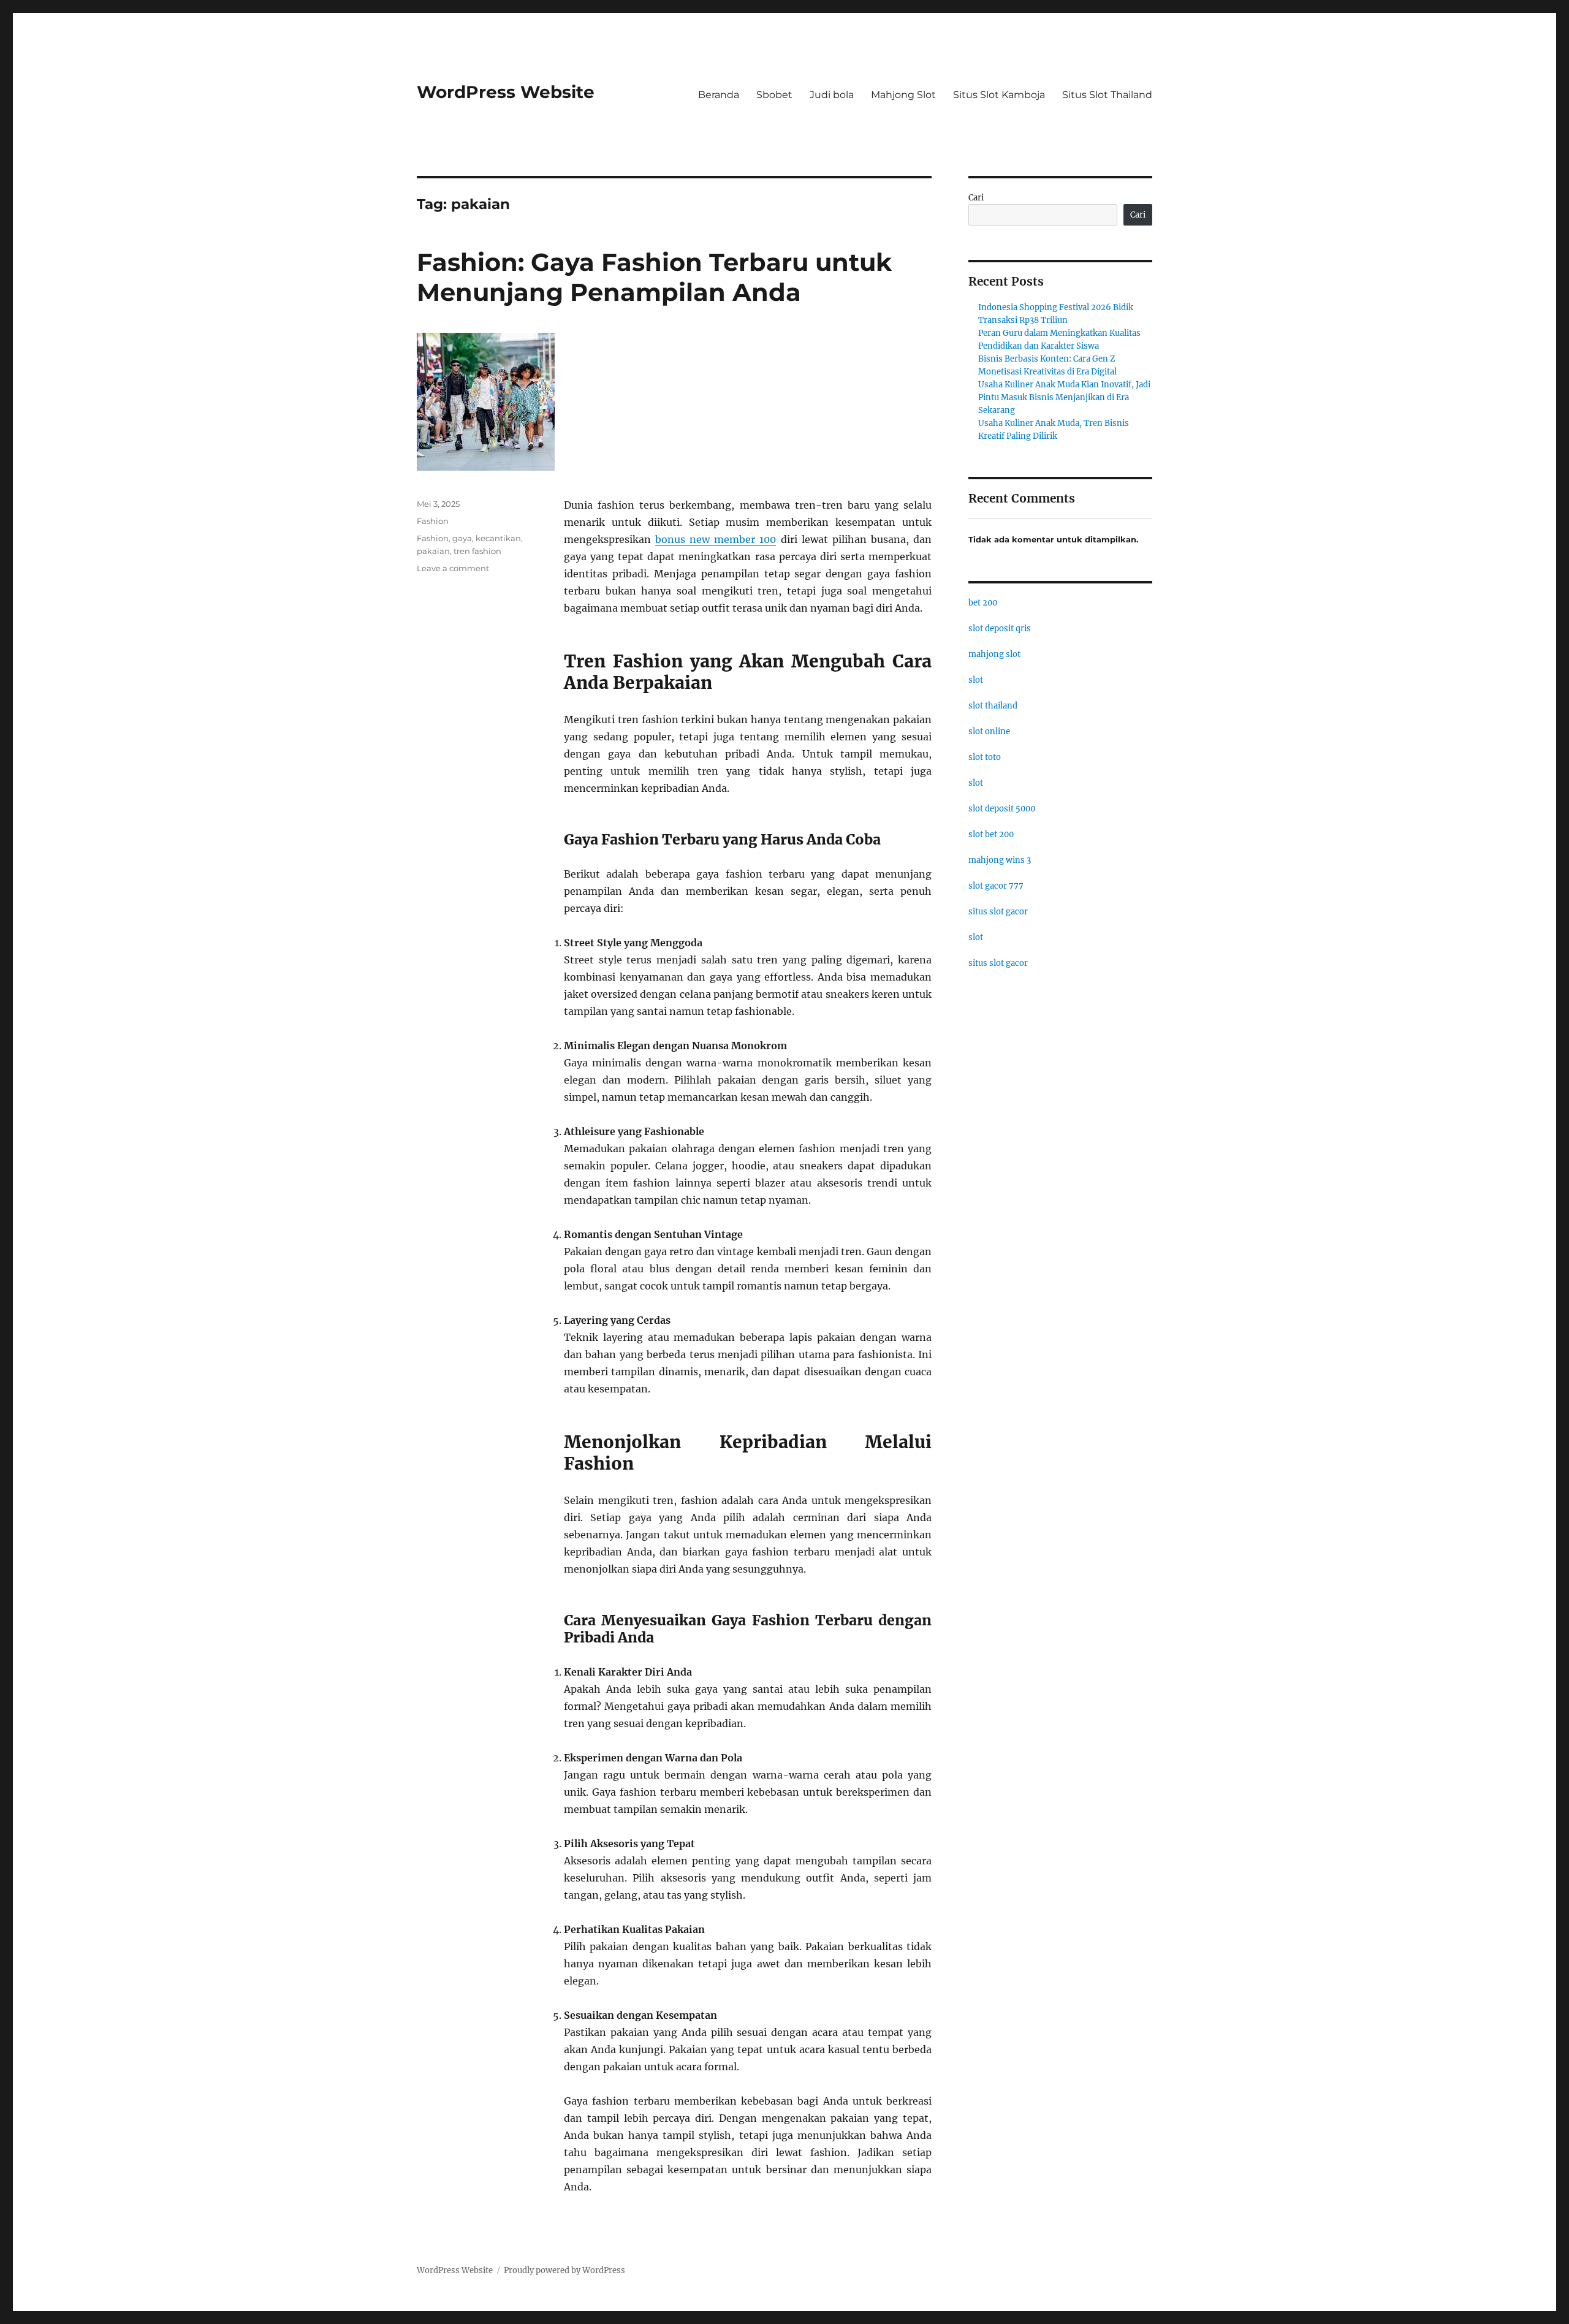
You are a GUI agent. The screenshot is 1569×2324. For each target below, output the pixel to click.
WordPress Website (506, 92)
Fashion (433, 521)
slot (976, 680)
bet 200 (983, 603)
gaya (462, 538)
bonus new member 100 (716, 539)
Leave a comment (453, 568)
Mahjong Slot (903, 95)
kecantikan (498, 538)
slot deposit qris (1000, 628)
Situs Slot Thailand (1107, 95)
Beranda (719, 95)
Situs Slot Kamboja (999, 95)
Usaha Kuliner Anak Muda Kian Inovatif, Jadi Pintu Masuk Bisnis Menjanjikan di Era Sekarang (1064, 397)
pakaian (433, 551)
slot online (989, 731)
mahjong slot (994, 654)
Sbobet (774, 95)
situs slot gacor (998, 912)
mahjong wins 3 (1000, 860)
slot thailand (993, 706)
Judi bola (832, 95)
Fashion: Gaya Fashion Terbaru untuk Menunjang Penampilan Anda (654, 277)
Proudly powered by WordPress (564, 2270)
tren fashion (477, 551)
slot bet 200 (991, 834)
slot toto (985, 757)
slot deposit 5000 (1002, 809)
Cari (976, 198)
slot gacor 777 (996, 886)
